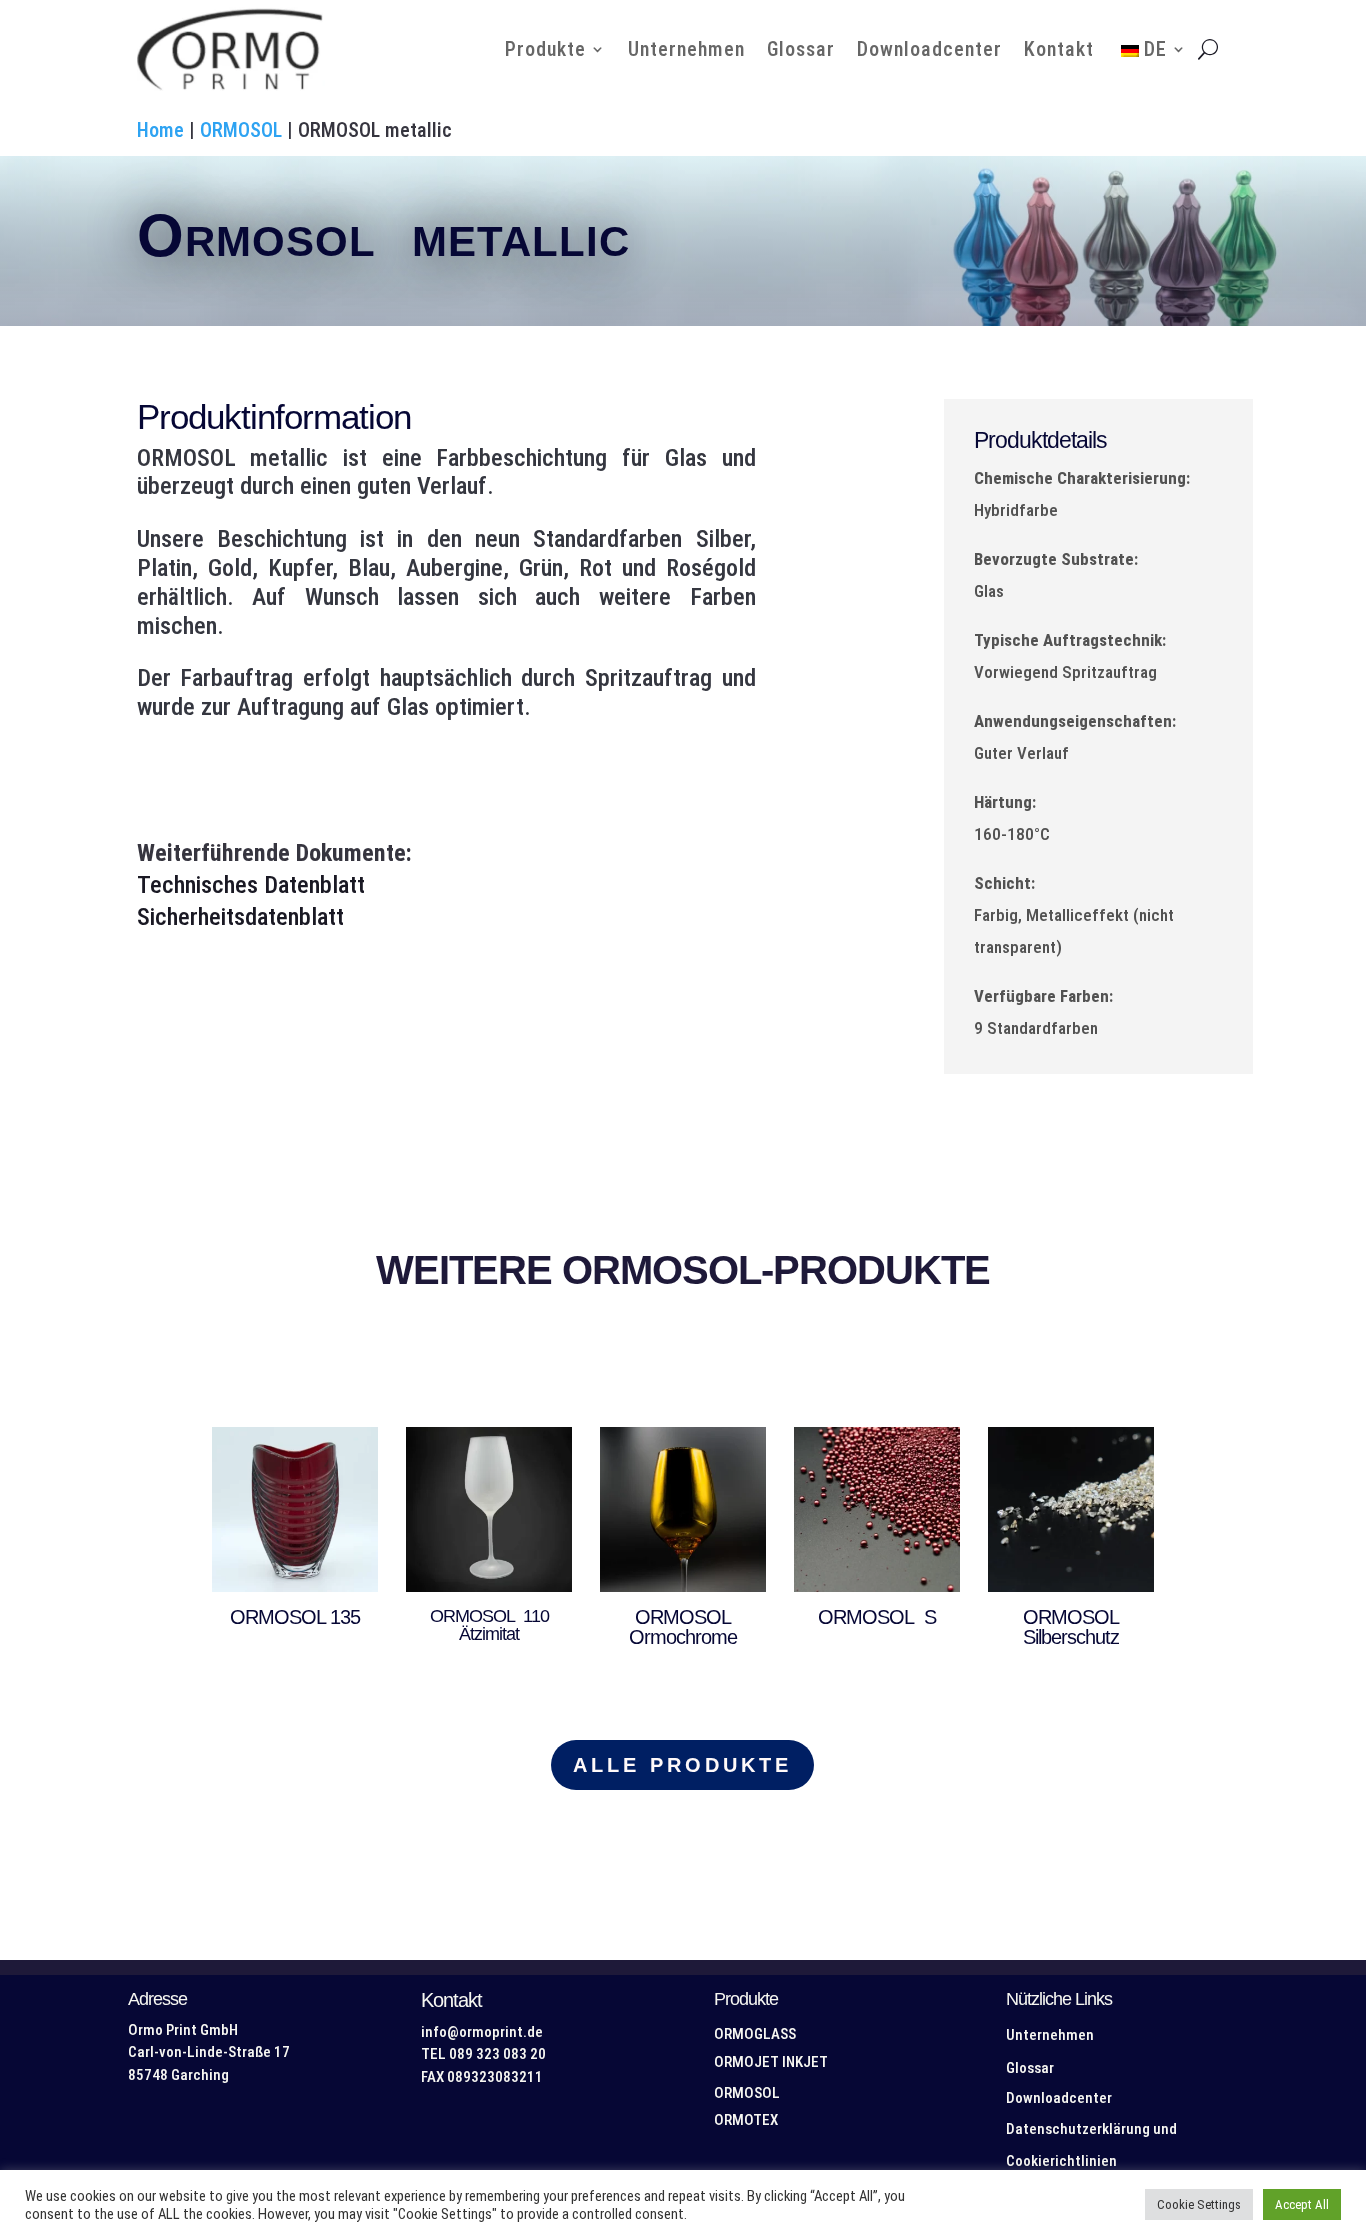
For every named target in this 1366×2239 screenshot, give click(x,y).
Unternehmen (686, 49)
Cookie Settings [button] (1199, 2204)
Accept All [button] (1302, 2204)
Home (160, 130)
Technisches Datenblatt (251, 885)
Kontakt (1059, 49)
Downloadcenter (929, 49)
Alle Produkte (682, 1765)
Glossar (801, 49)
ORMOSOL (241, 130)
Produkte (545, 49)
